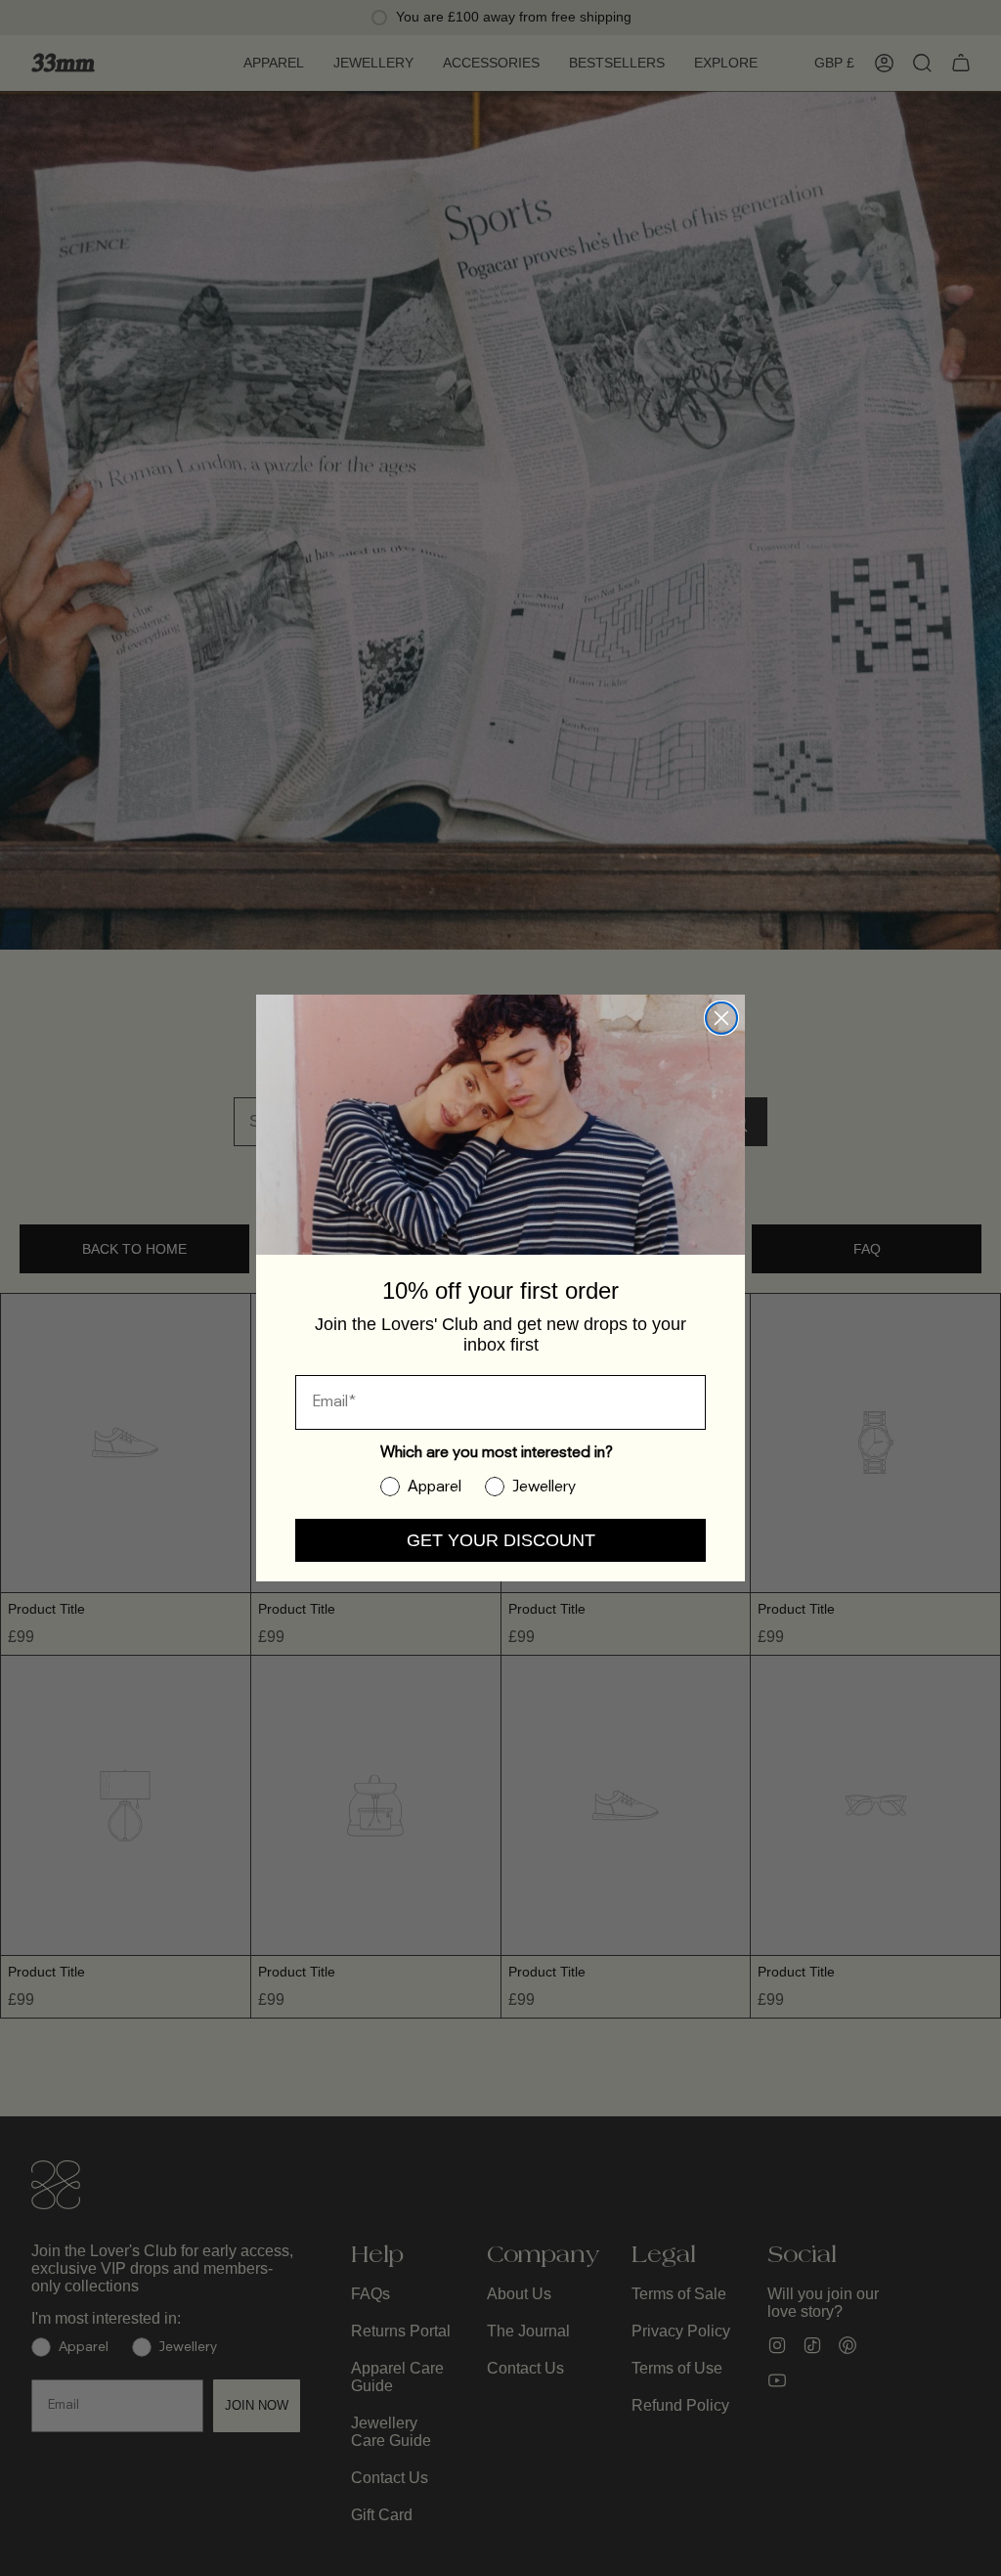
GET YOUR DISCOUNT (501, 1540)
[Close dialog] (721, 1018)
